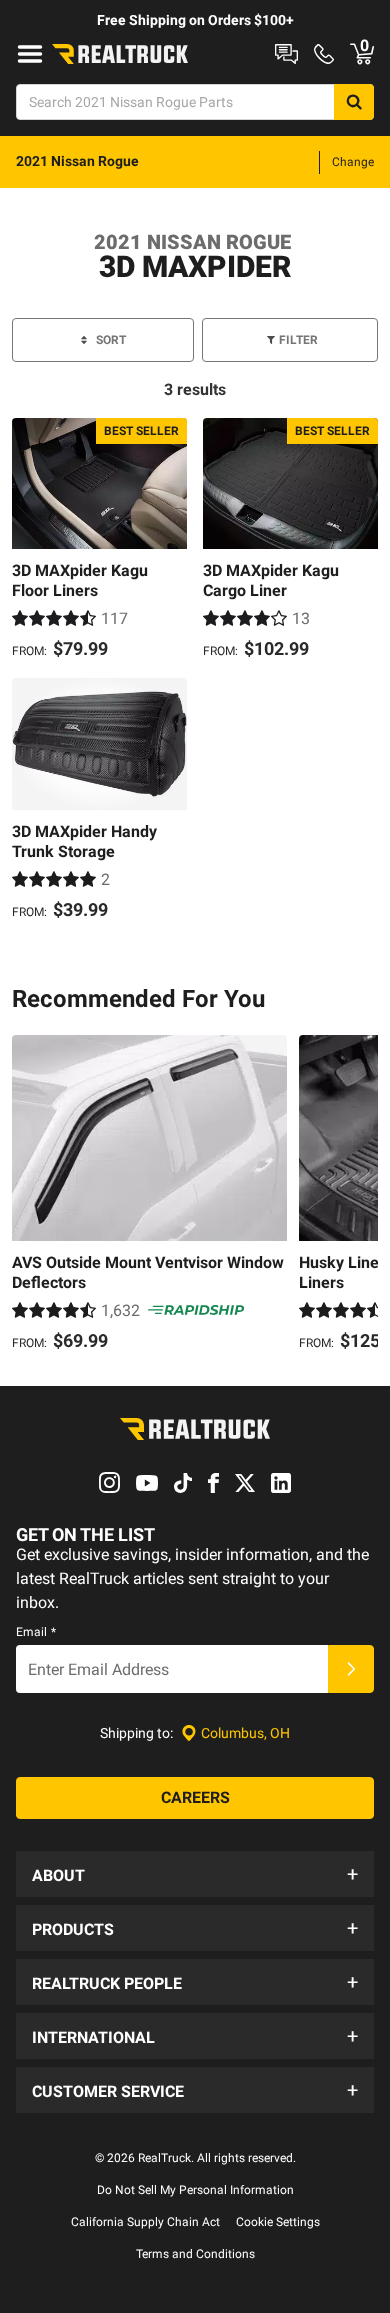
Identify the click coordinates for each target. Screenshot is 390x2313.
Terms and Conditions (195, 2254)
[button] (195, 1874)
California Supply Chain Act (145, 2222)
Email (36, 1632)
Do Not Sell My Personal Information (195, 2190)
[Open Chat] (286, 54)
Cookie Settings (278, 2222)
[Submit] (351, 1669)
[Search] (354, 102)
